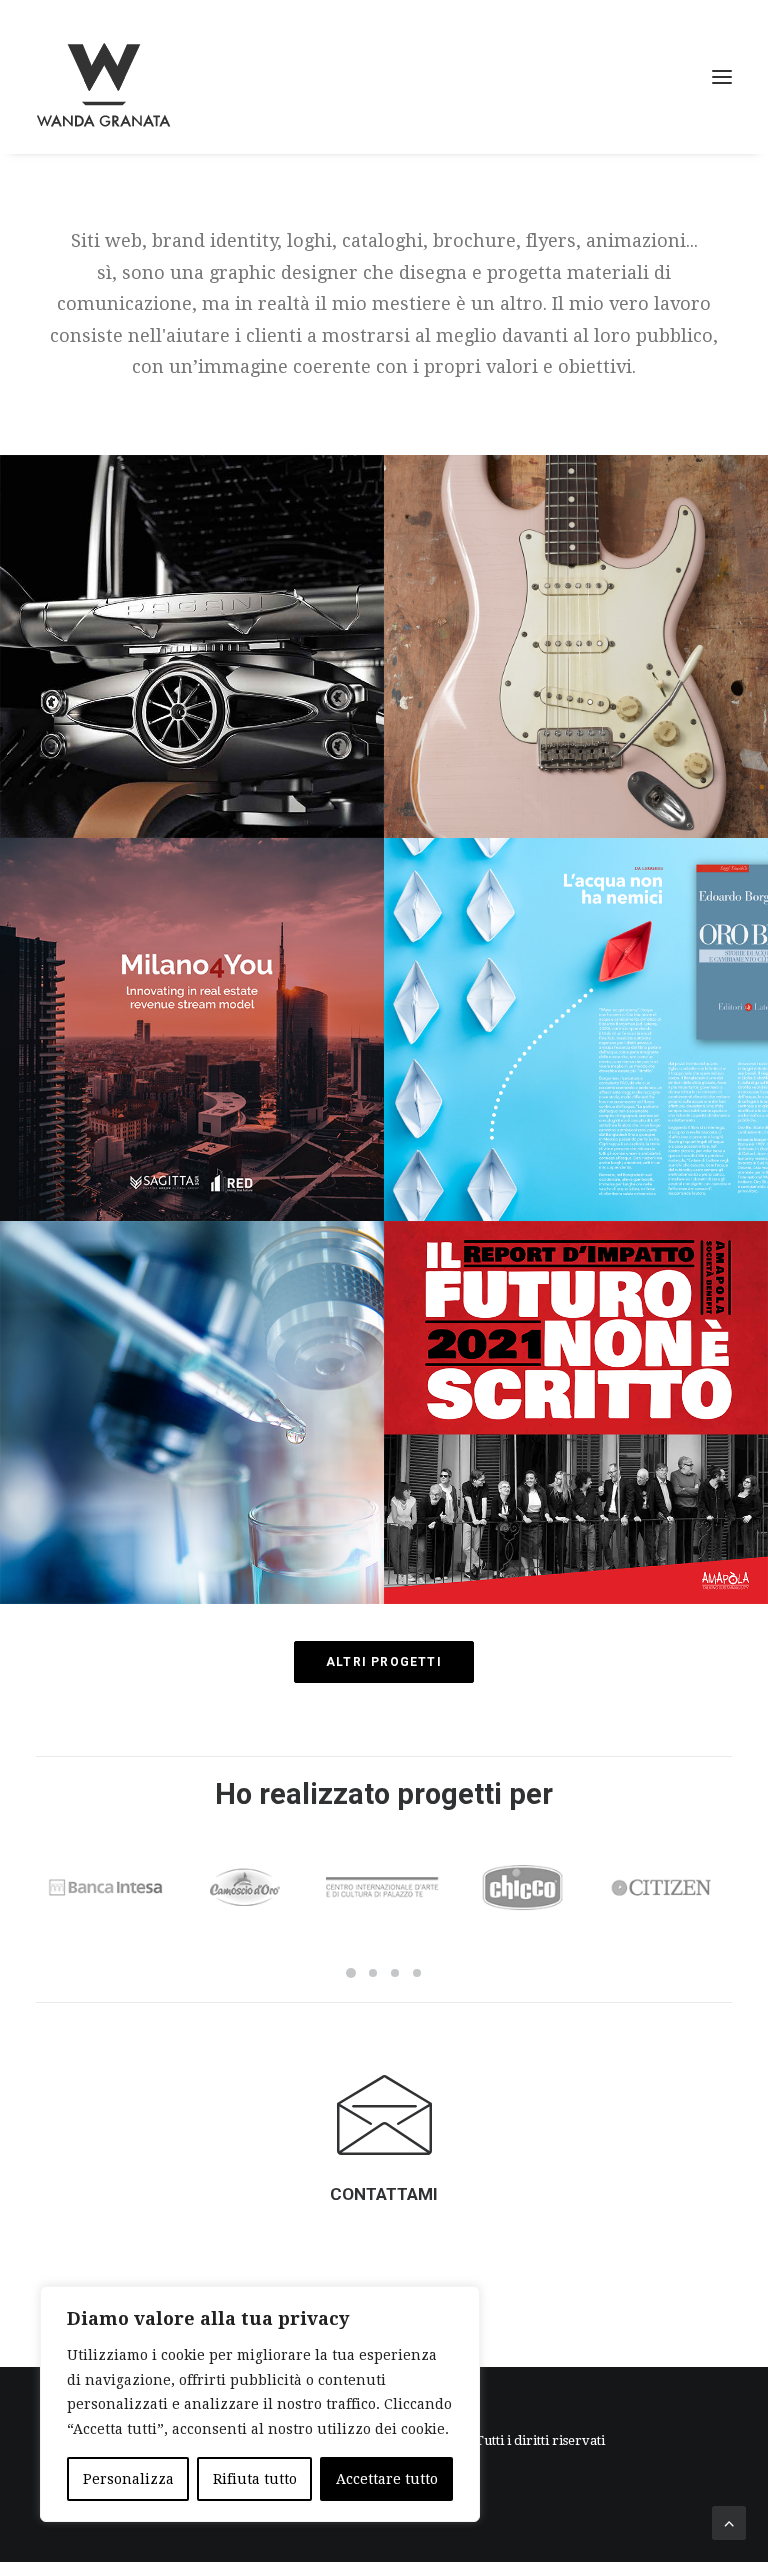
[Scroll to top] (729, 2521)
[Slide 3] (395, 1973)
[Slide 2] (373, 1973)
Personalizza (128, 2479)
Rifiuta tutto (255, 2479)
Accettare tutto (387, 2479)
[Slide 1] (351, 1973)
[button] (722, 77)
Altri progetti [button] (384, 1662)
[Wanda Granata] (103, 77)
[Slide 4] (417, 1973)
